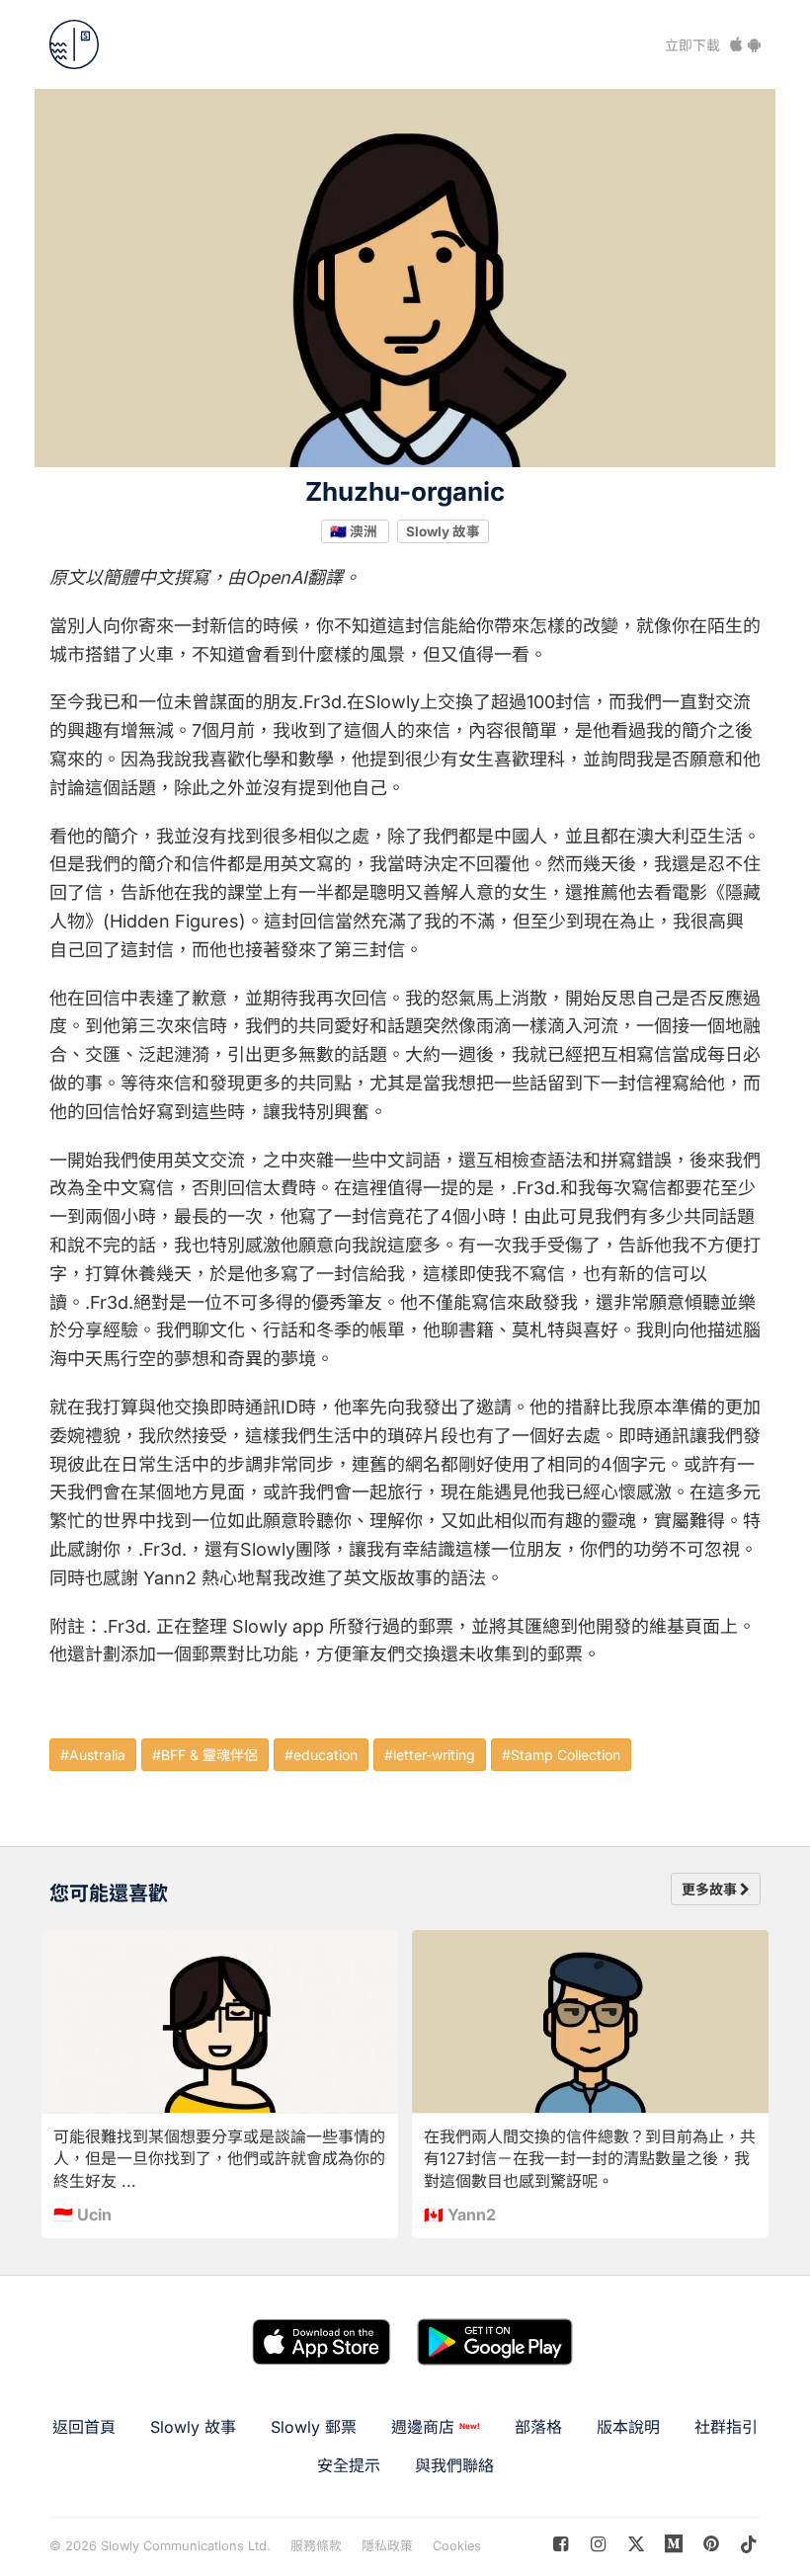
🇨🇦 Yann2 (460, 2214)
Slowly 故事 (443, 530)
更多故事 (711, 1889)
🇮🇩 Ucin (82, 2214)
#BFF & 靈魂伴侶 (205, 1755)
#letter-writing (430, 1755)
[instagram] (598, 2544)
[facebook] (561, 2544)
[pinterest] (674, 2544)
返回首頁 (84, 2427)
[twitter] (636, 2544)
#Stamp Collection (561, 1755)
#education (321, 1755)
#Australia (93, 1755)
